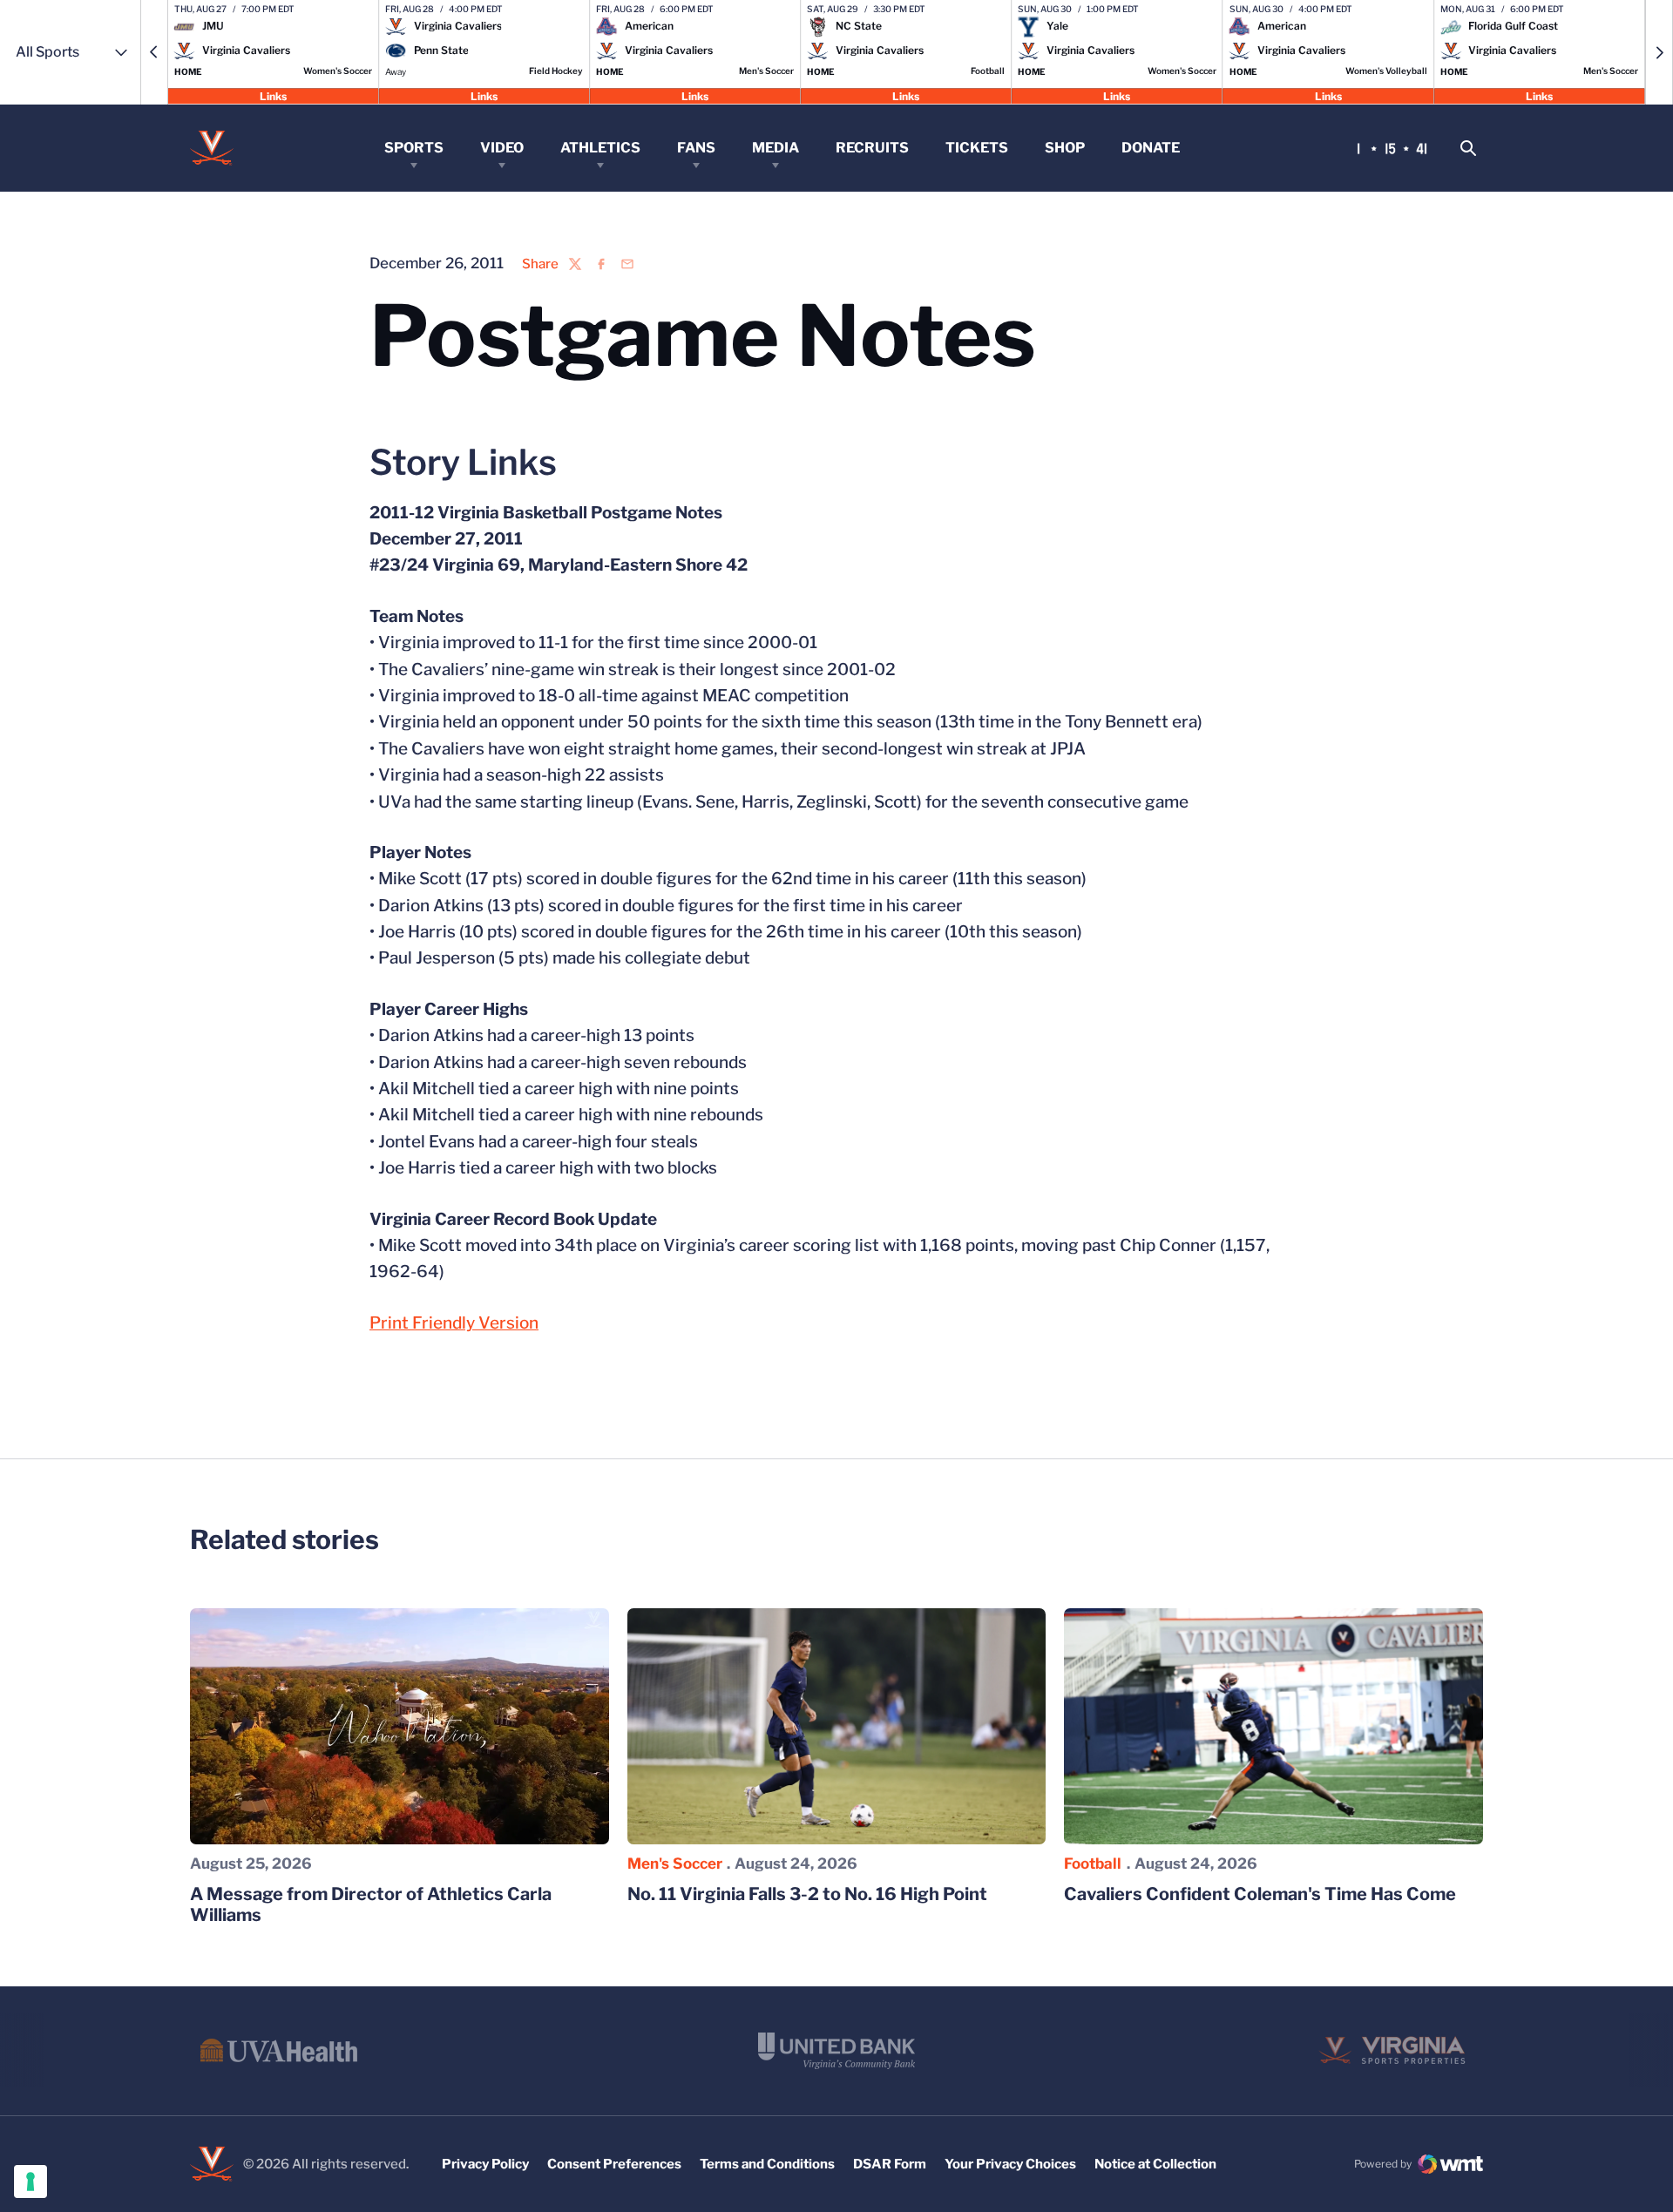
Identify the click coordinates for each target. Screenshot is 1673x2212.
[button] (154, 52)
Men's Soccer (675, 1864)
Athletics (600, 148)
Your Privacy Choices (1010, 2164)
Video (502, 148)
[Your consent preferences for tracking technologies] (30, 2182)
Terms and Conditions (767, 2164)
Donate (1151, 148)
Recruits (872, 148)
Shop (1065, 148)
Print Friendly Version (454, 1323)
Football (1093, 1864)
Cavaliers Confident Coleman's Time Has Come (1260, 1894)
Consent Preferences (614, 2164)
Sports (414, 148)
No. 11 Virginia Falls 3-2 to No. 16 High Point (807, 1894)
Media (776, 148)
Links (273, 95)
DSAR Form (890, 2164)
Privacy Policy (485, 2164)
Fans (696, 148)
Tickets (977, 148)
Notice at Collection (1155, 2164)
